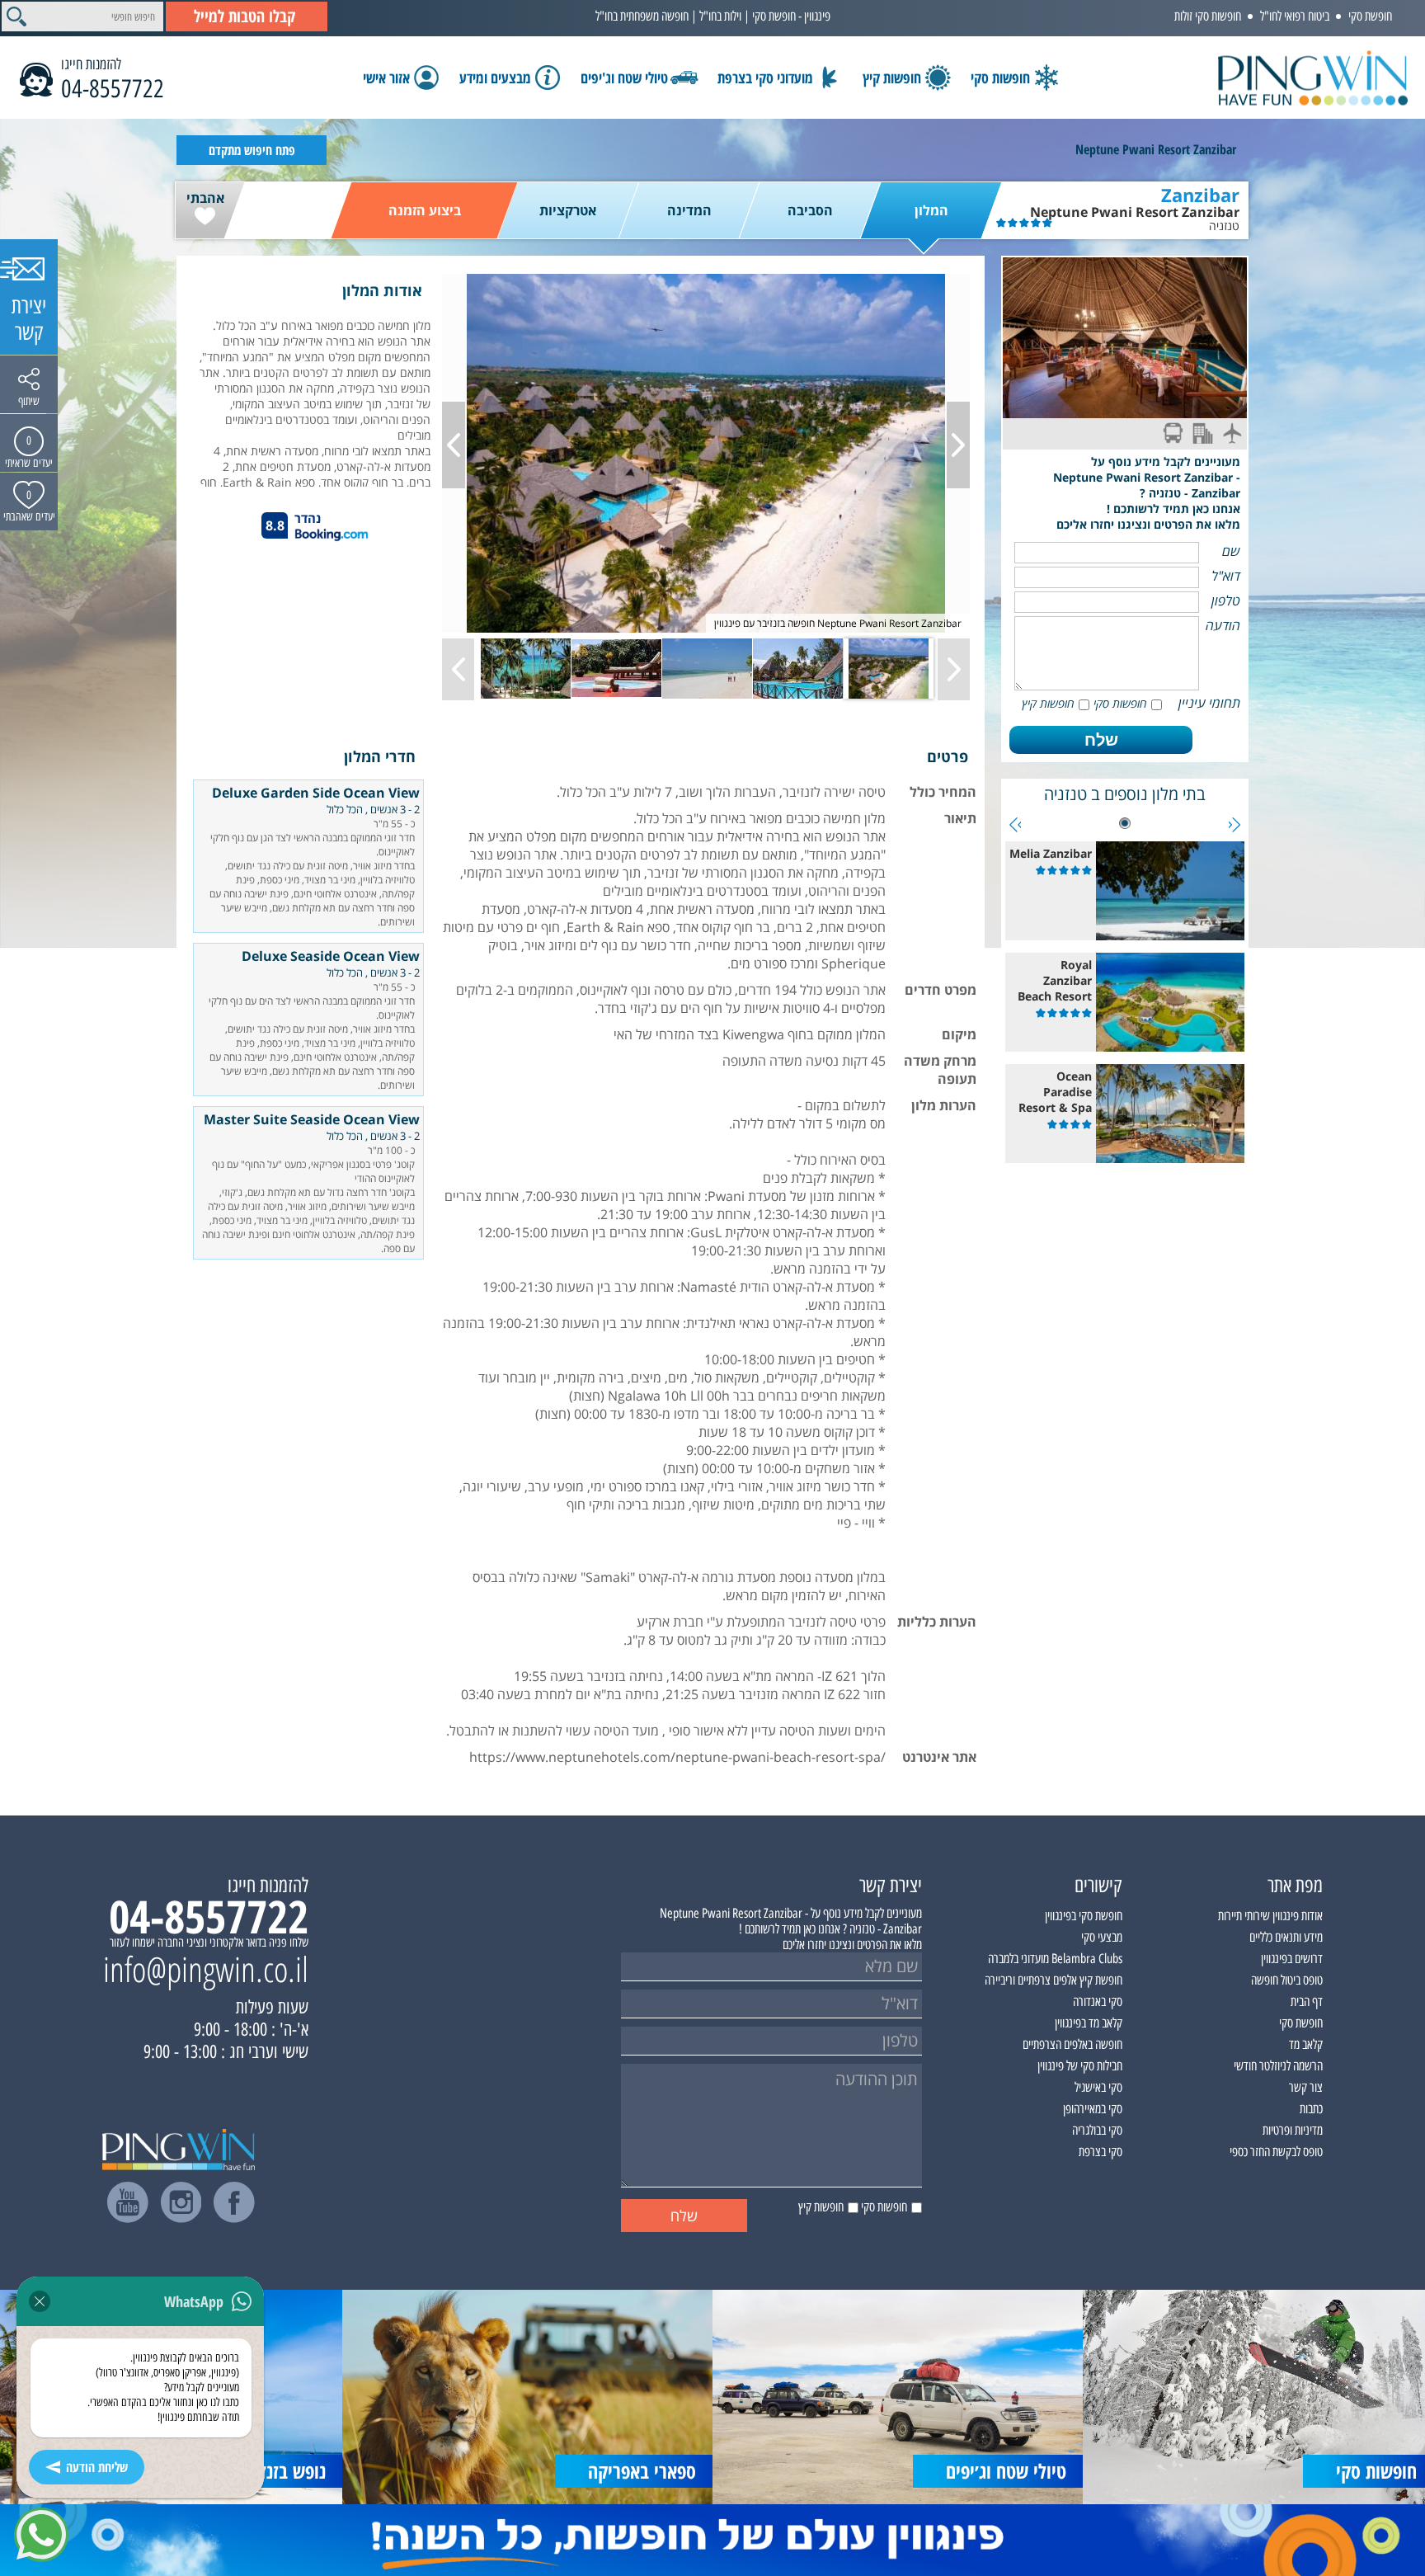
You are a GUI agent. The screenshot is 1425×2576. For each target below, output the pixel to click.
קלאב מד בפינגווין (1089, 2023)
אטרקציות (568, 210)
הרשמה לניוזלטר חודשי (1278, 2066)
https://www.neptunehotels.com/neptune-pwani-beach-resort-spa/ (677, 1757)
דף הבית (1307, 2001)
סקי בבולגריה (1097, 2130)
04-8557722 (113, 89)
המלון (931, 210)
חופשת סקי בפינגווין (1084, 1916)
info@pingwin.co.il (206, 1969)
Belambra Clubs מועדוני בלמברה (1055, 1959)
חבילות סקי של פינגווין (1080, 2066)
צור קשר (1306, 2087)
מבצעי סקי (1102, 1937)
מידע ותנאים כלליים (1286, 1937)
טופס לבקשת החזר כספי (1276, 2152)
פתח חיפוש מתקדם (252, 150)
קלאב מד (1306, 2044)
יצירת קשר (29, 319)
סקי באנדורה (1098, 2001)
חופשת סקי (1370, 16)
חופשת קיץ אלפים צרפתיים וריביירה (1053, 1980)
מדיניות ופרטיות (1293, 2130)
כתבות (1311, 2109)
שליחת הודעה (97, 2467)
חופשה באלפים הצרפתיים (1072, 2044)
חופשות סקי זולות (1208, 16)
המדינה (689, 210)
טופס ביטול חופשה (1287, 1980)
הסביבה (810, 210)
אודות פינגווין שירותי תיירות (1270, 1916)
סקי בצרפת (1100, 2152)
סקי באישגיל (1098, 2087)
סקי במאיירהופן (1093, 2109)
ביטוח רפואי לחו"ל (1295, 16)
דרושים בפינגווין (1292, 1959)
